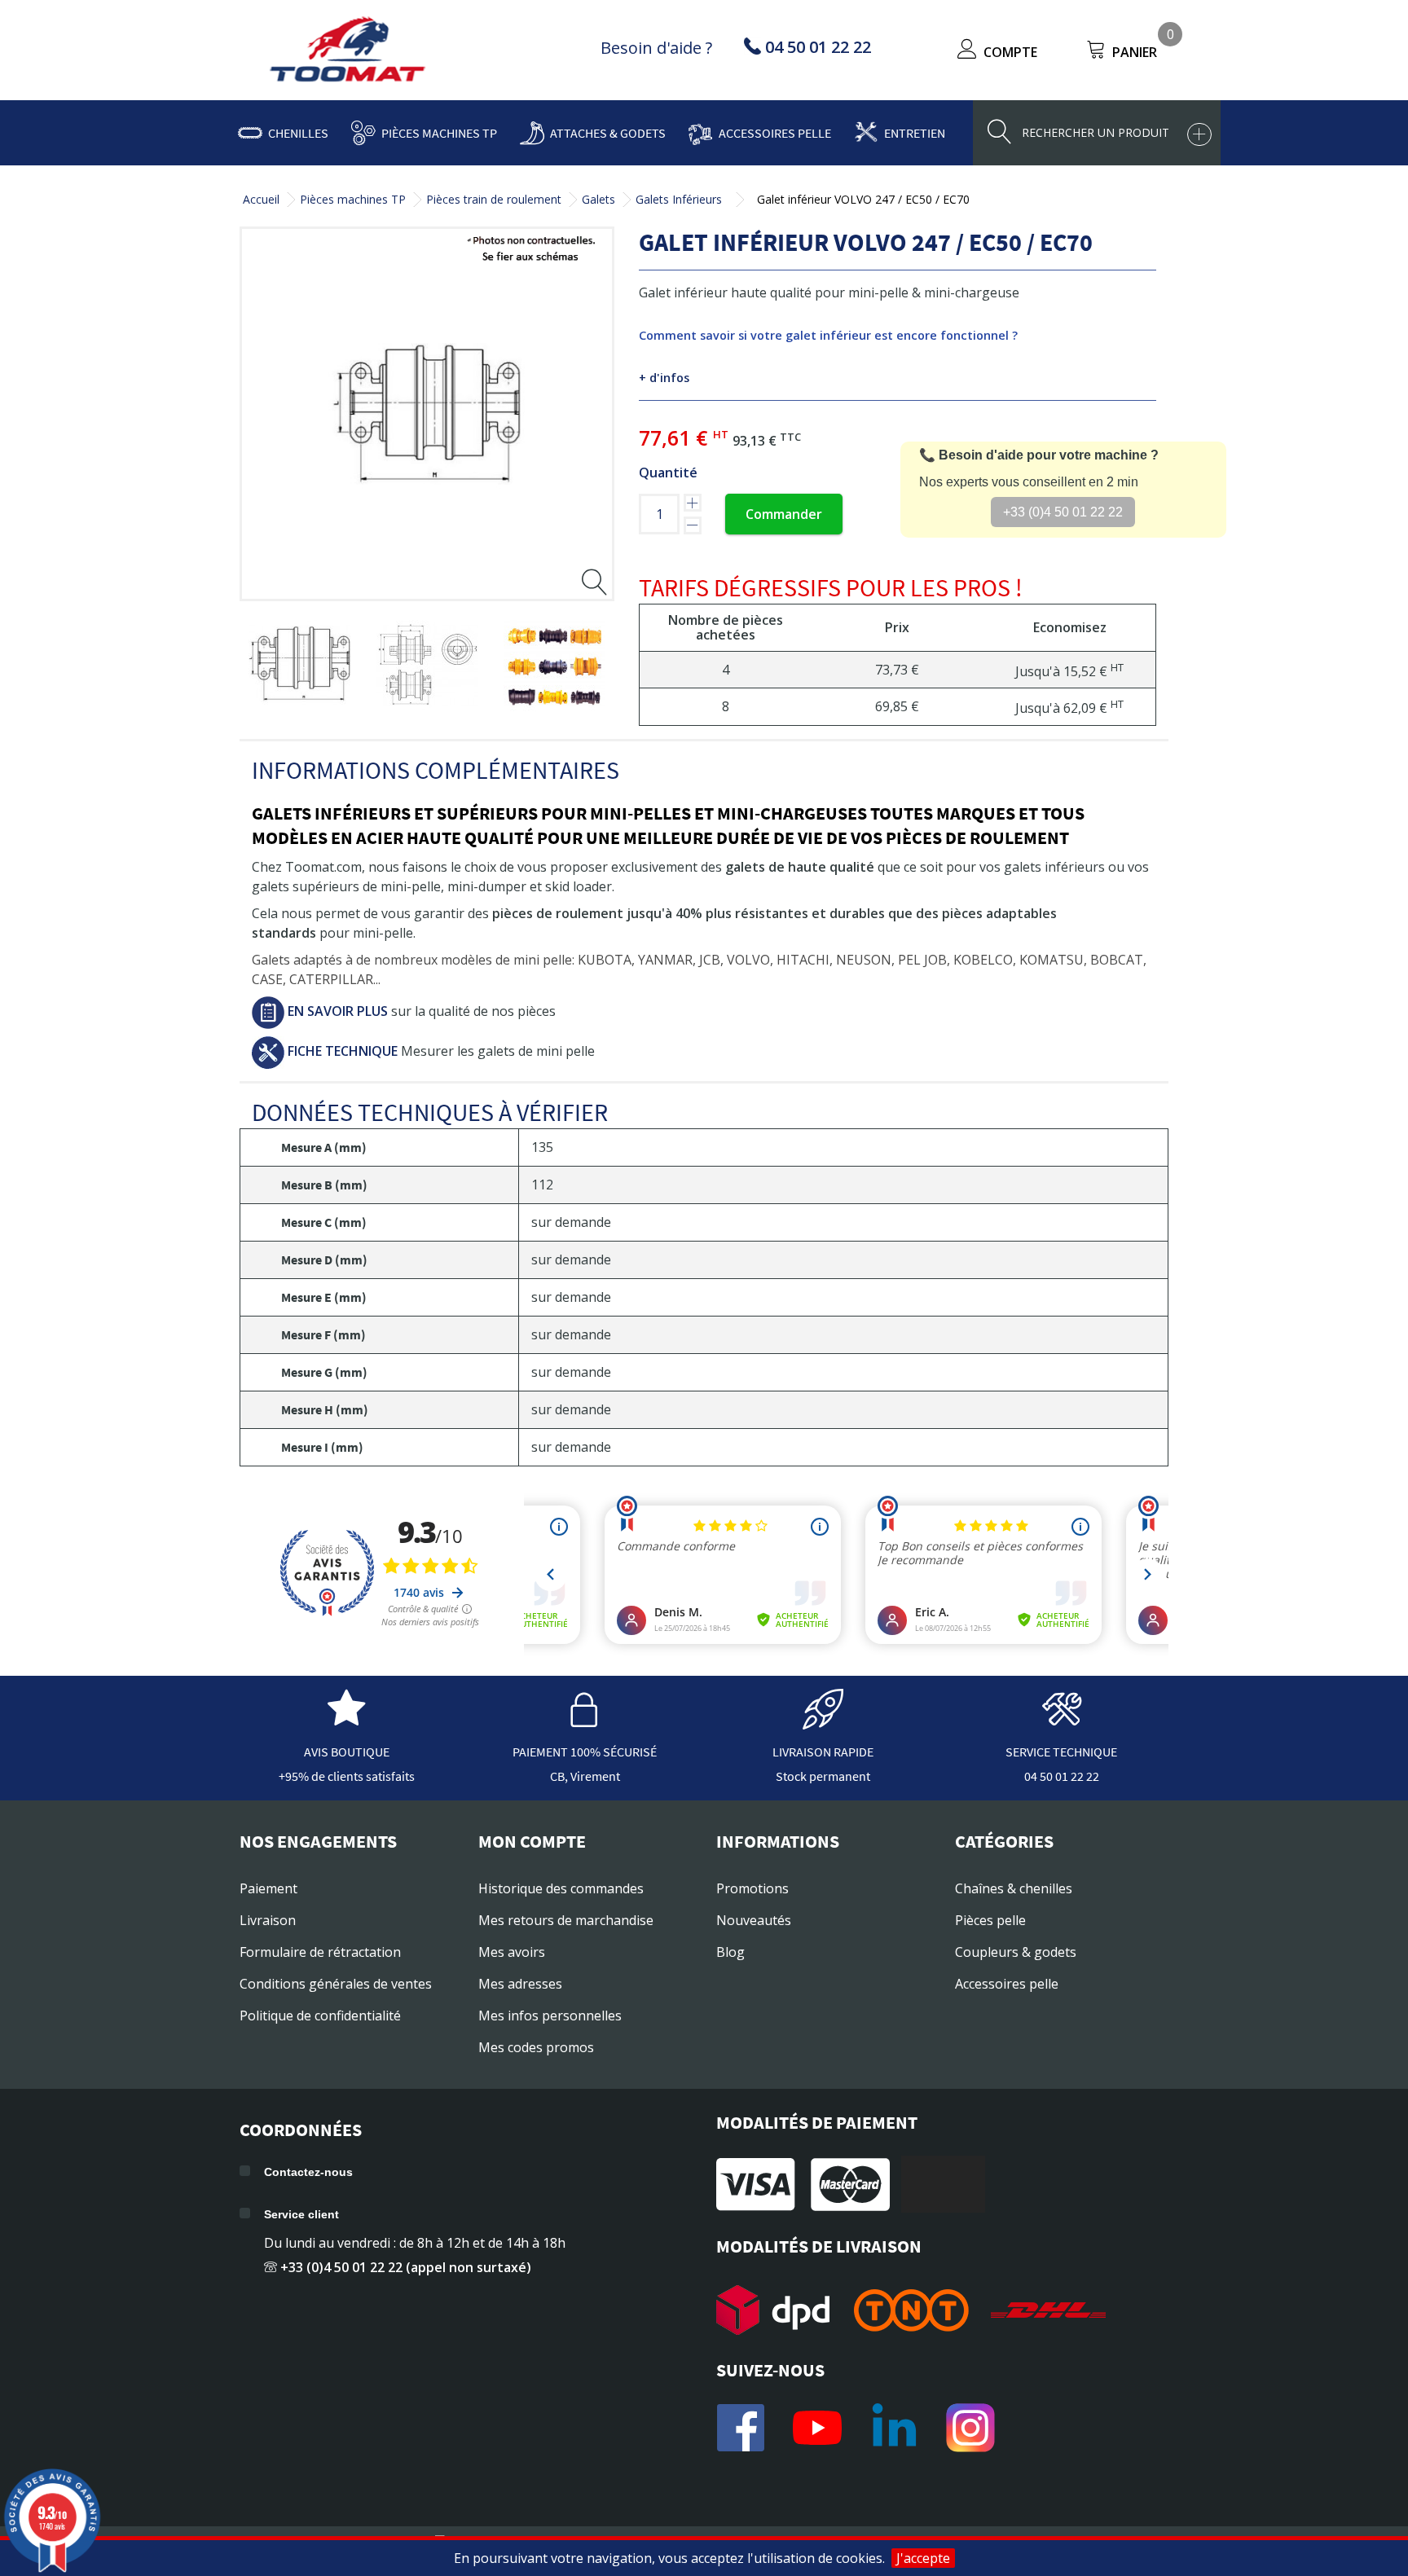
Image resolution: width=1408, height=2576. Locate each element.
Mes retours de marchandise (566, 1920)
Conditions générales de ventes (336, 1984)
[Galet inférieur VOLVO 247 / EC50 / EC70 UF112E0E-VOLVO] (299, 664)
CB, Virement (585, 1776)
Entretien (915, 133)
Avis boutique (347, 1752)
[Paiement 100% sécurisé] (585, 1721)
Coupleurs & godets (1016, 1952)
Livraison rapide (823, 1752)
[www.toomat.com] (348, 51)
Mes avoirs (512, 1952)
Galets (598, 199)
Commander (784, 514)
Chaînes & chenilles (1014, 1888)
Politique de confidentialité (320, 2016)
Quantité (668, 473)
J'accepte (923, 2558)
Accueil (261, 199)
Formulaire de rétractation (320, 1952)
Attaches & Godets (608, 133)
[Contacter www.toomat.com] (1062, 1721)
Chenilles (298, 133)
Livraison (268, 1920)
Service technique (1061, 1752)
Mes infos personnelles (550, 2016)
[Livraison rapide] (823, 1721)
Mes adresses (520, 1984)
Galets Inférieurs (679, 199)
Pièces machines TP (439, 133)
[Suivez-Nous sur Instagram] (970, 2428)
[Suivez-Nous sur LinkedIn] (894, 2428)
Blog (730, 1952)
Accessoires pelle (775, 133)
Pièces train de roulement (494, 199)
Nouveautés (754, 1920)
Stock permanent (823, 1776)
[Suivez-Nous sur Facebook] (741, 2428)
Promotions (752, 1888)
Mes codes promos (536, 2047)
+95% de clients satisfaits (347, 1776)
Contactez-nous (308, 2172)
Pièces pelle (990, 1920)
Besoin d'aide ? (656, 48)
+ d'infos (664, 378)
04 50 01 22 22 (1062, 1776)
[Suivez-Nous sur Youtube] (817, 2428)
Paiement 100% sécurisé (585, 1752)
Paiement (268, 1888)
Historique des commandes (561, 1888)
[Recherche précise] (1199, 134)
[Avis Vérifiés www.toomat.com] (346, 1721)
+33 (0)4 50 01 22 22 (1063, 512)
